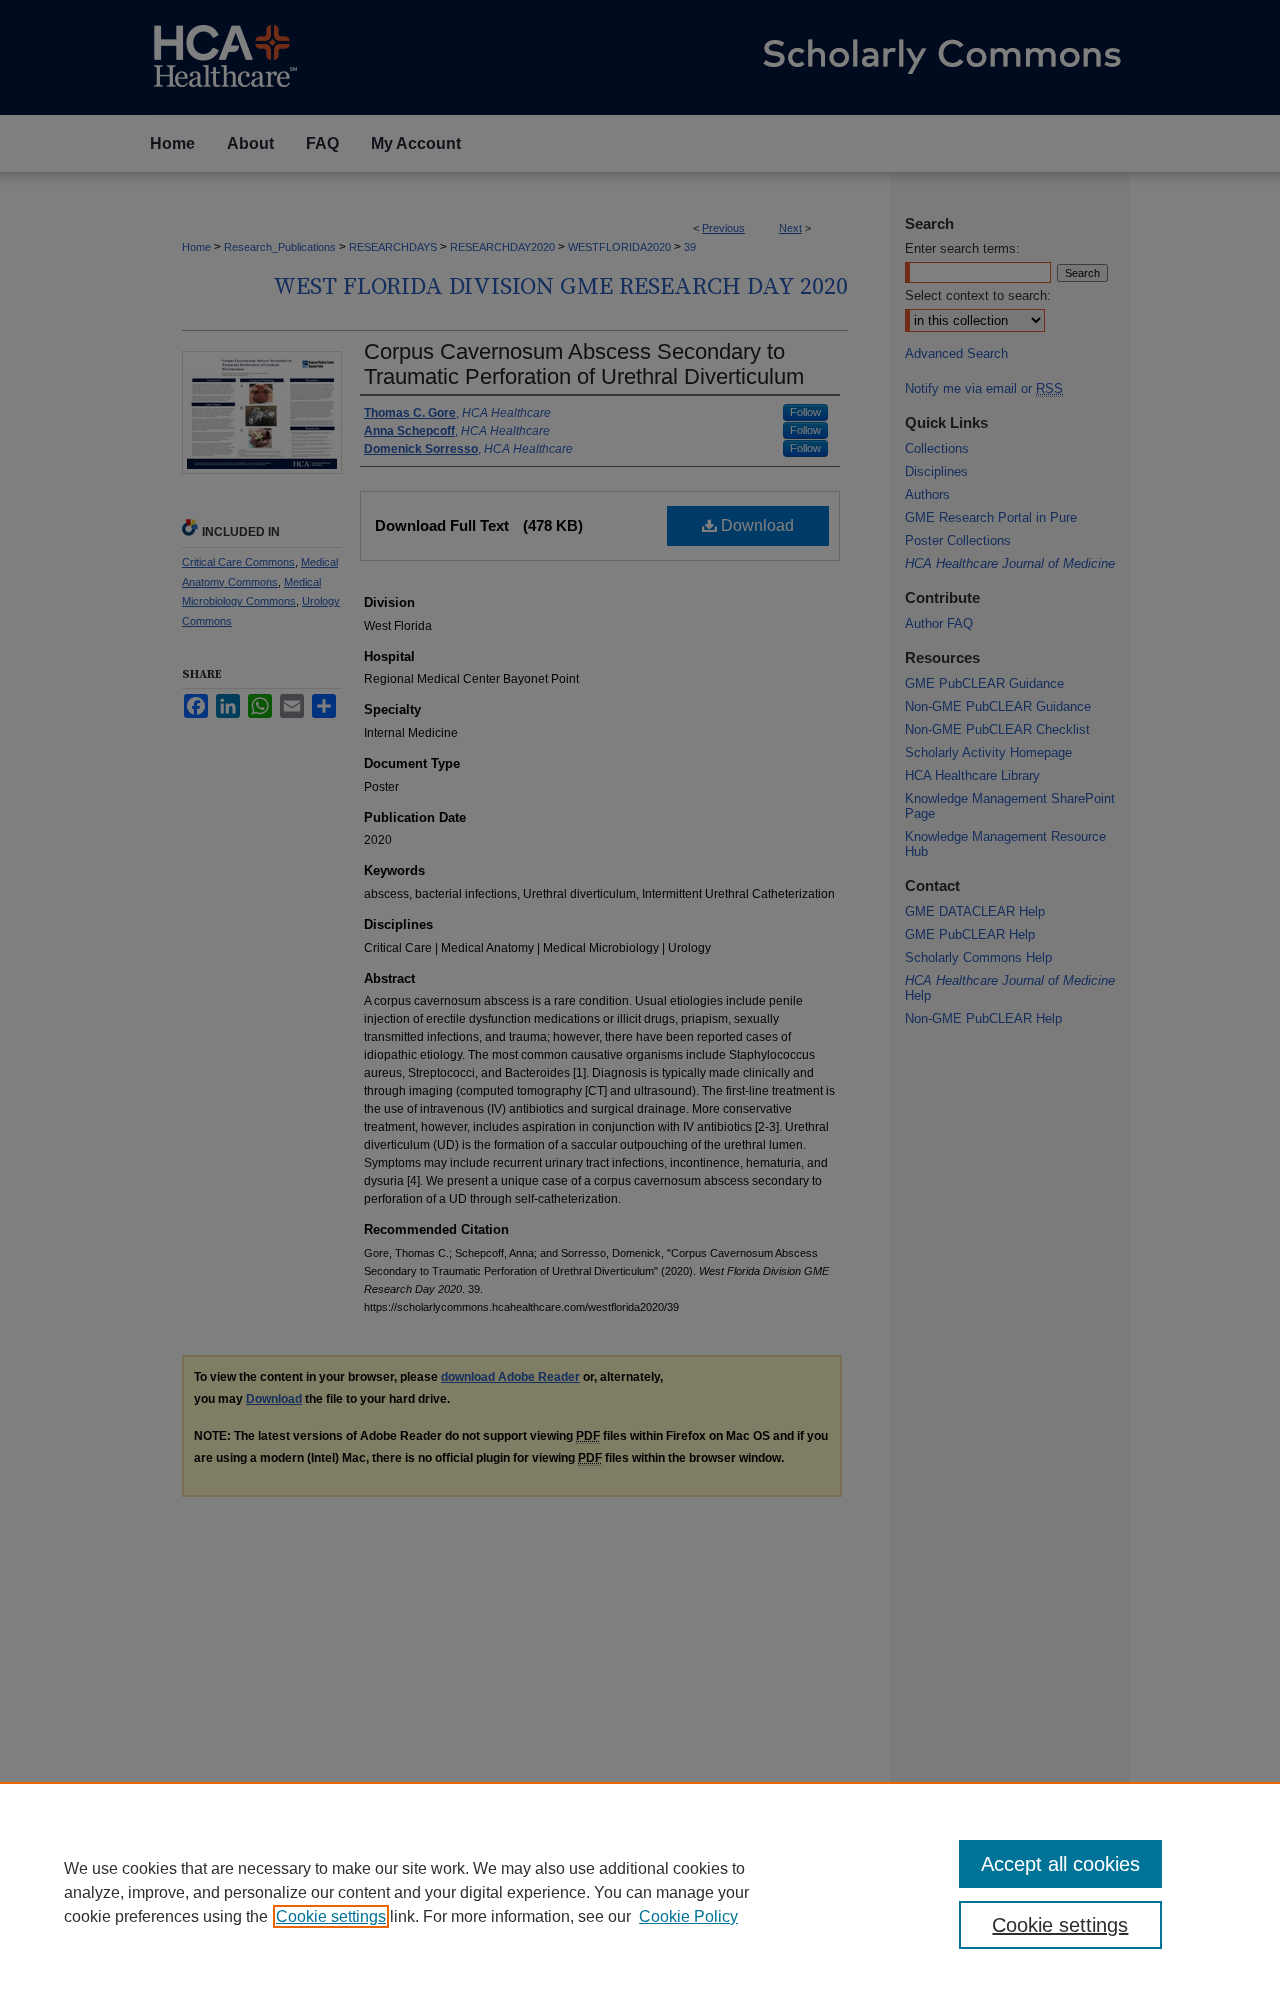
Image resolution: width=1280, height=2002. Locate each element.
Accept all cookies (1060, 1864)
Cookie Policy (688, 1916)
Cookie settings (331, 1916)
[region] (640, 1892)
